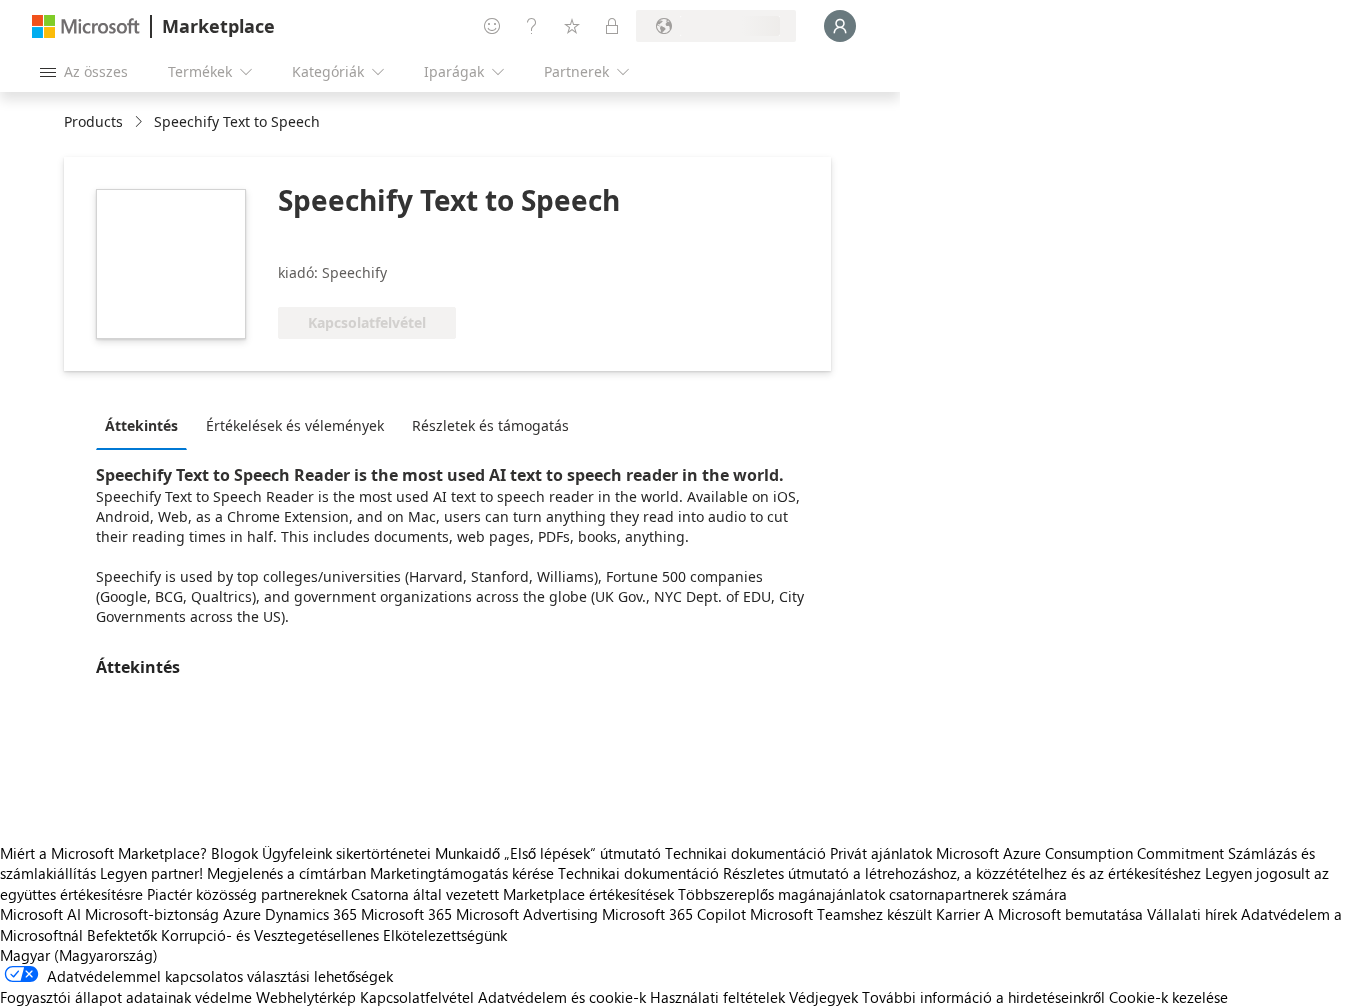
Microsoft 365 (406, 914)
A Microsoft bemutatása (1063, 914)
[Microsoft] (86, 26)
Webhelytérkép (306, 997)
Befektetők (122, 935)
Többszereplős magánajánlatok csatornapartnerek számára (872, 894)
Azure (242, 914)
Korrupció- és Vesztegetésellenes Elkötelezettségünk (334, 935)
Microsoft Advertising (527, 914)
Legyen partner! (151, 873)
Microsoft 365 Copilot (674, 914)
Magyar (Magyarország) (79, 955)
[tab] (146, 425)
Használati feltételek (717, 997)
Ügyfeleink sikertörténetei (346, 853)
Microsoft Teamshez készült (841, 914)
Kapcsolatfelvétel (417, 997)
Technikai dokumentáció (745, 853)
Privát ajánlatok (881, 853)
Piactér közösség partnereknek (247, 894)
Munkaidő (467, 853)
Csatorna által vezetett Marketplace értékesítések (512, 894)
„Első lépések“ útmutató (582, 853)
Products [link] (93, 121)
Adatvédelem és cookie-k (562, 997)
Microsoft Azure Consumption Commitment (1082, 853)
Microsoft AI (40, 914)
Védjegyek (823, 997)
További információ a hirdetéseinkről (983, 997)
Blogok (234, 853)
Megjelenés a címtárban (286, 873)
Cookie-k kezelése (1168, 997)
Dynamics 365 (311, 914)
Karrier (958, 914)
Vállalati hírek (1192, 914)
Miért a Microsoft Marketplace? (103, 853)
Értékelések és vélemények (295, 425)
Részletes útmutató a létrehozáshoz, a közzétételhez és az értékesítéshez (962, 873)
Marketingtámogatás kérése (462, 873)
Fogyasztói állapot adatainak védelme (126, 997)
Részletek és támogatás (490, 425)
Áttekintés (141, 425)
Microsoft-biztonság (152, 914)
